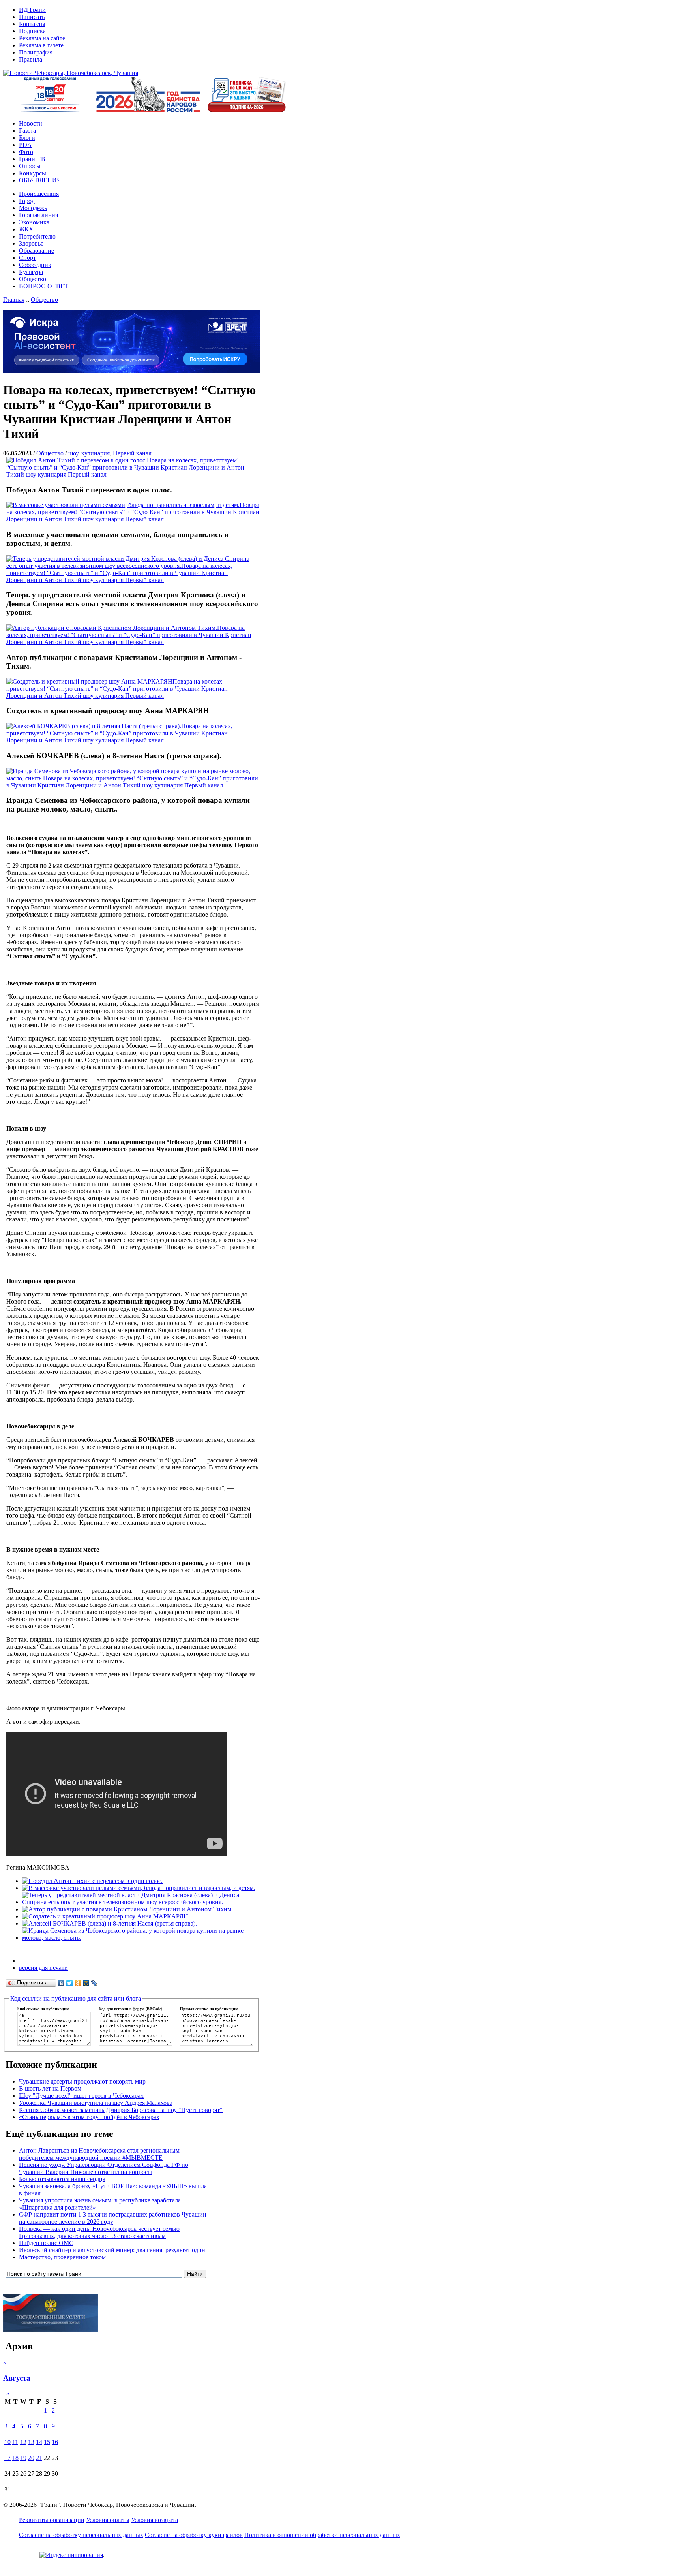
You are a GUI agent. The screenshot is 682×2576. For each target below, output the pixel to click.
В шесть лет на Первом (50, 2088)
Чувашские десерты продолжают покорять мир (82, 2081)
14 (39, 2442)
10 (7, 2442)
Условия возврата (155, 2520)
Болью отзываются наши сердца (62, 2179)
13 (31, 2442)
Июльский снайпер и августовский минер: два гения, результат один (112, 2250)
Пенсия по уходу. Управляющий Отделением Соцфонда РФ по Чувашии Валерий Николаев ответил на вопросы (104, 2168)
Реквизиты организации (52, 2520)
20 (31, 2458)
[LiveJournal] (95, 1983)
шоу (73, 453)
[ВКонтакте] (61, 1983)
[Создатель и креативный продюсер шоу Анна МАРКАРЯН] (105, 1916)
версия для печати (43, 1968)
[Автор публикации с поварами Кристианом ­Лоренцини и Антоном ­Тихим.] (127, 1909)
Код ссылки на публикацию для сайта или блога (76, 1998)
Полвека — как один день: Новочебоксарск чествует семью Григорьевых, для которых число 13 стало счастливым (99, 2232)
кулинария (96, 453)
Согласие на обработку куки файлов (194, 2535)
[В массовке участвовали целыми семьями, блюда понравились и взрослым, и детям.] (139, 1888)
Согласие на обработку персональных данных (81, 2535)
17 (7, 2458)
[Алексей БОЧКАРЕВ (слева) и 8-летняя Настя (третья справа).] (110, 1923)
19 (23, 2458)
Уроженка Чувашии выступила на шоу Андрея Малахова (96, 2103)
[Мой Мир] (86, 1983)
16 (55, 2442)
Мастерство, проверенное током (62, 2257)
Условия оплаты (108, 2520)
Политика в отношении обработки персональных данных (322, 2535)
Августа (17, 2378)
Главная (14, 300)
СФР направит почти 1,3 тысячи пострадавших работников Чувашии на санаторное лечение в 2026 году (113, 2218)
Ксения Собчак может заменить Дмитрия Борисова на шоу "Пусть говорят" (121, 2110)
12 (23, 2442)
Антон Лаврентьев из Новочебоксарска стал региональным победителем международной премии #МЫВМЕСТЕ (99, 2154)
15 (47, 2442)
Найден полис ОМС (46, 2243)
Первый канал (132, 453)
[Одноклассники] (78, 1983)
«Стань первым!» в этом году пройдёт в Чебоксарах (89, 2117)
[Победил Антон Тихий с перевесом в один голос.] (92, 1881)
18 (15, 2458)
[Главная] (71, 73)
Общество (44, 300)
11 (15, 2442)
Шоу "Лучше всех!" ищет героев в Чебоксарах (81, 2096)
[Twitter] (70, 1983)
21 (39, 2458)
